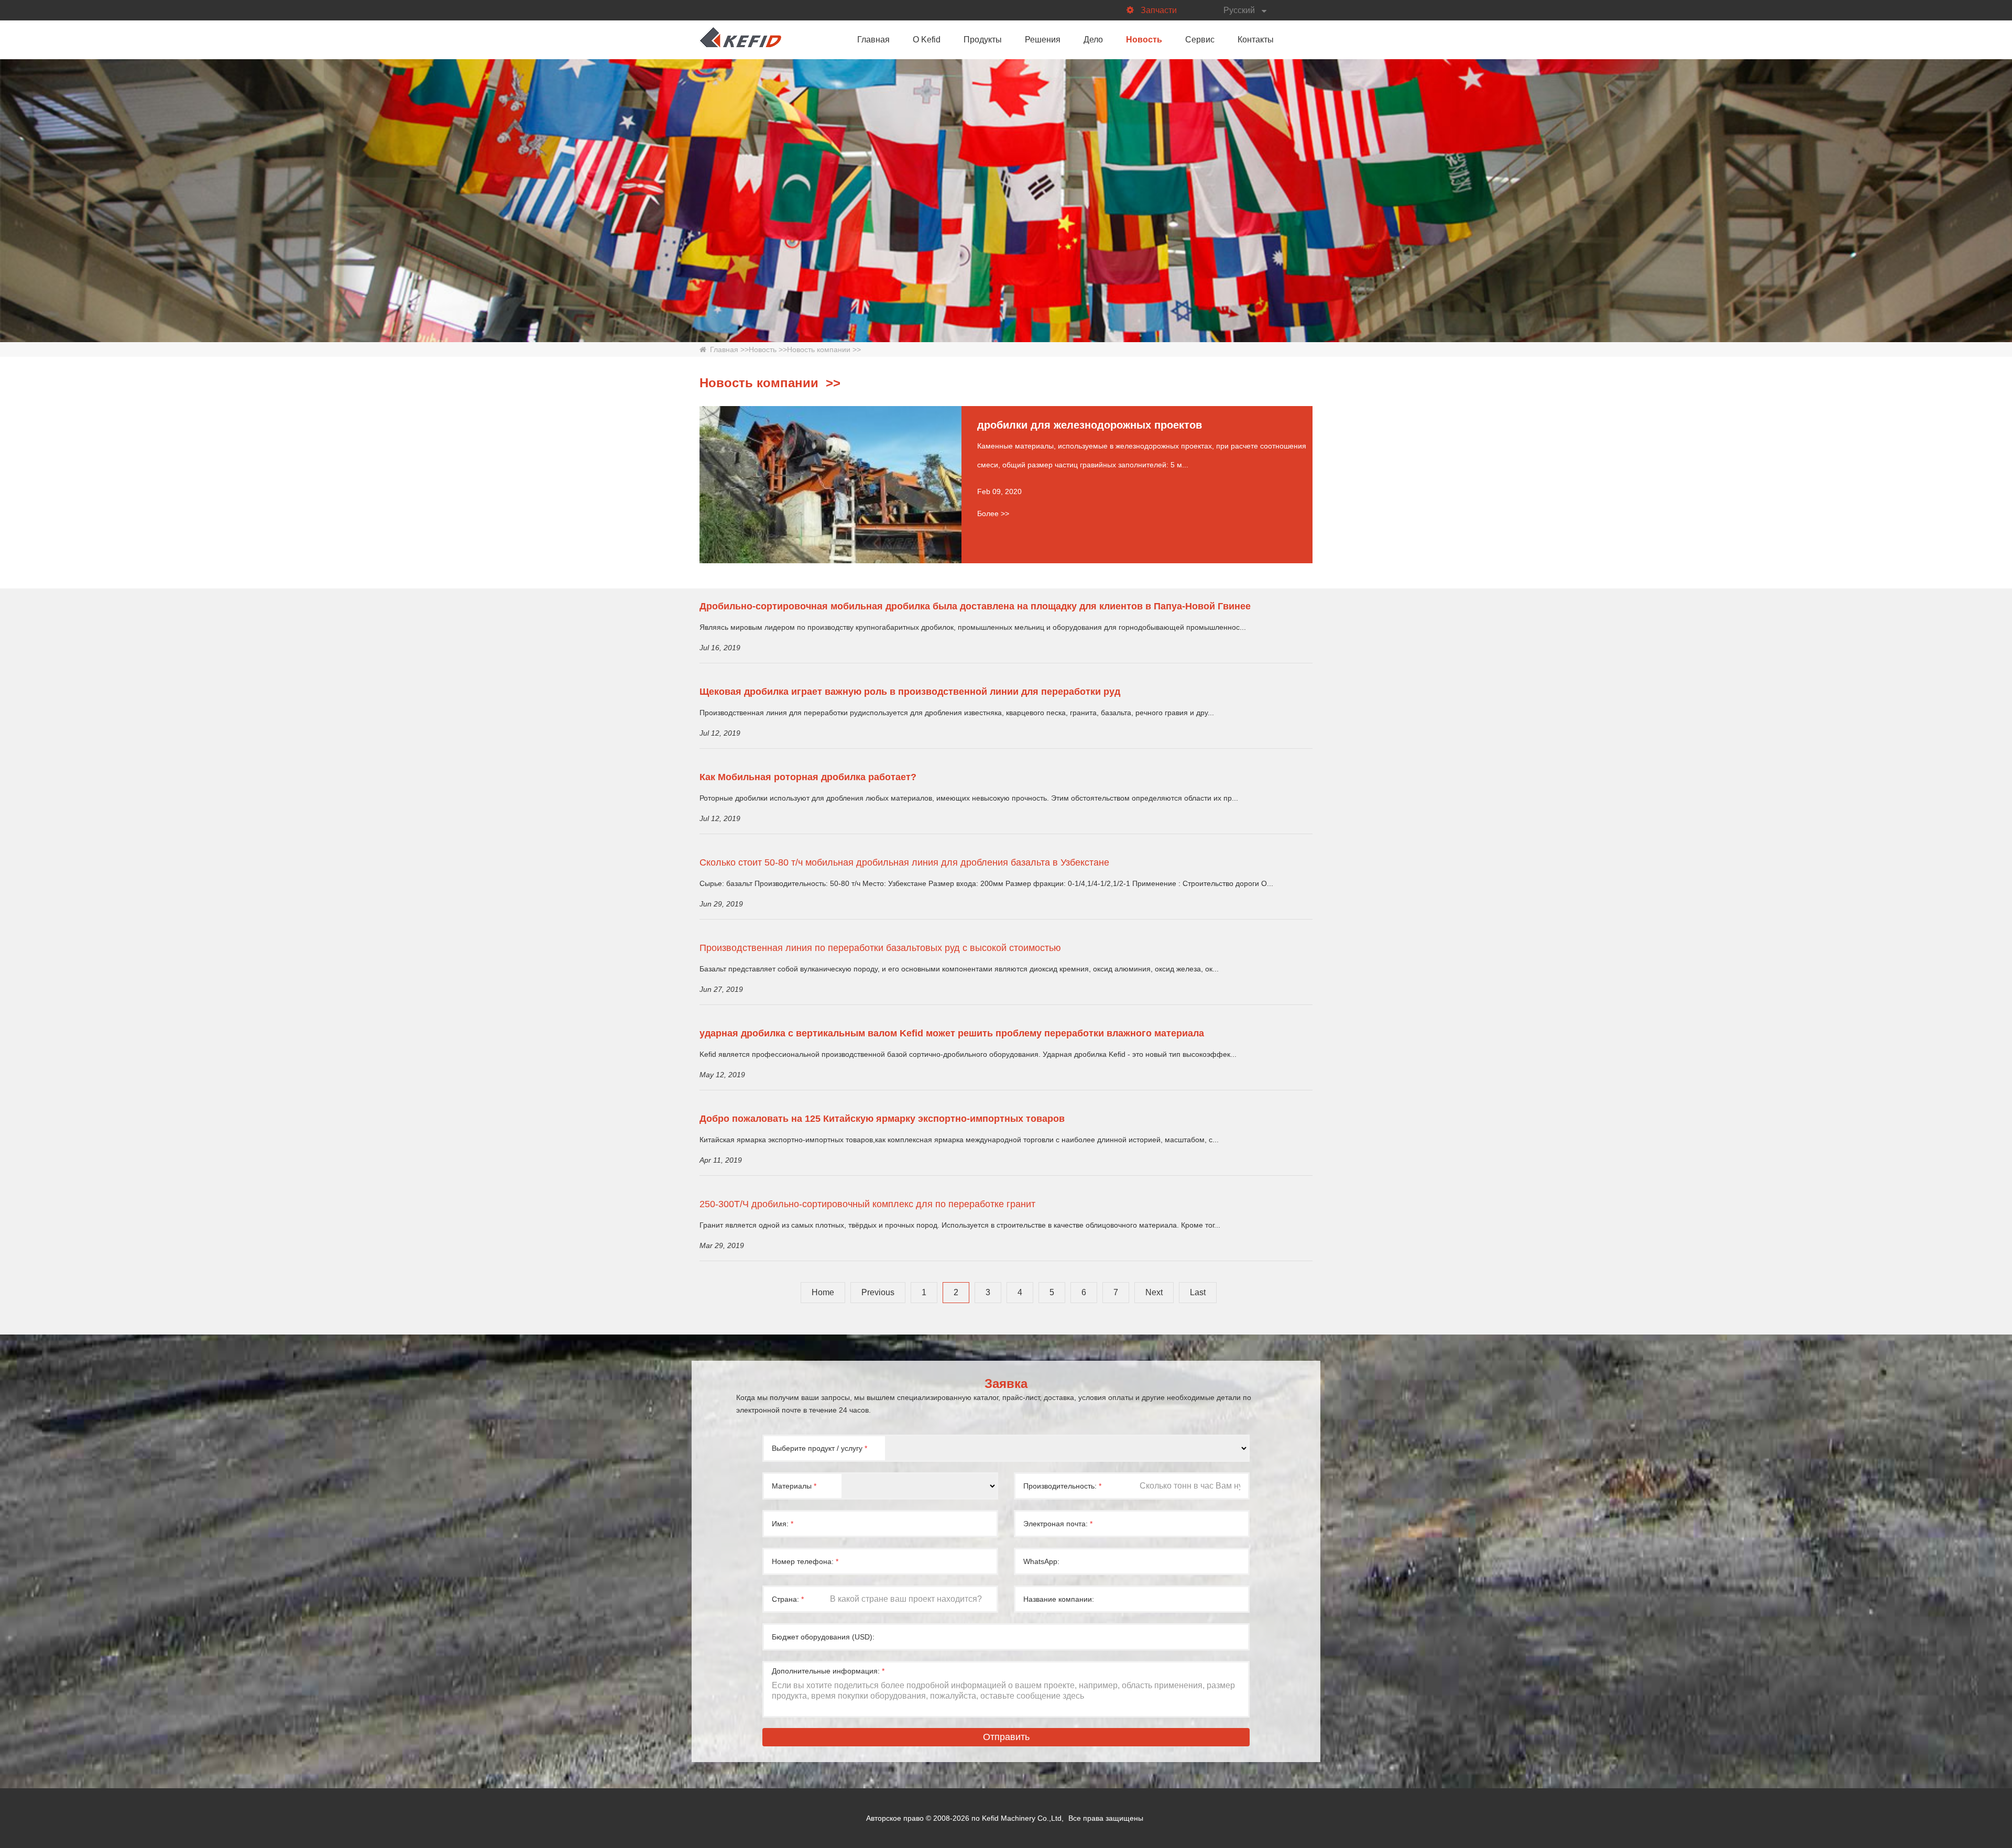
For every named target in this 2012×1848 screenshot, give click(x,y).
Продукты (983, 40)
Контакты (1256, 40)
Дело (1093, 40)
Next (1154, 1292)
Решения (1043, 40)
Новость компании (819, 349)
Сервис (1200, 40)
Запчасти (1159, 10)
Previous (878, 1292)
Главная (873, 40)
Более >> (993, 513)
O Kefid (927, 40)
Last (1198, 1292)
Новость (1144, 40)
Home (823, 1292)
